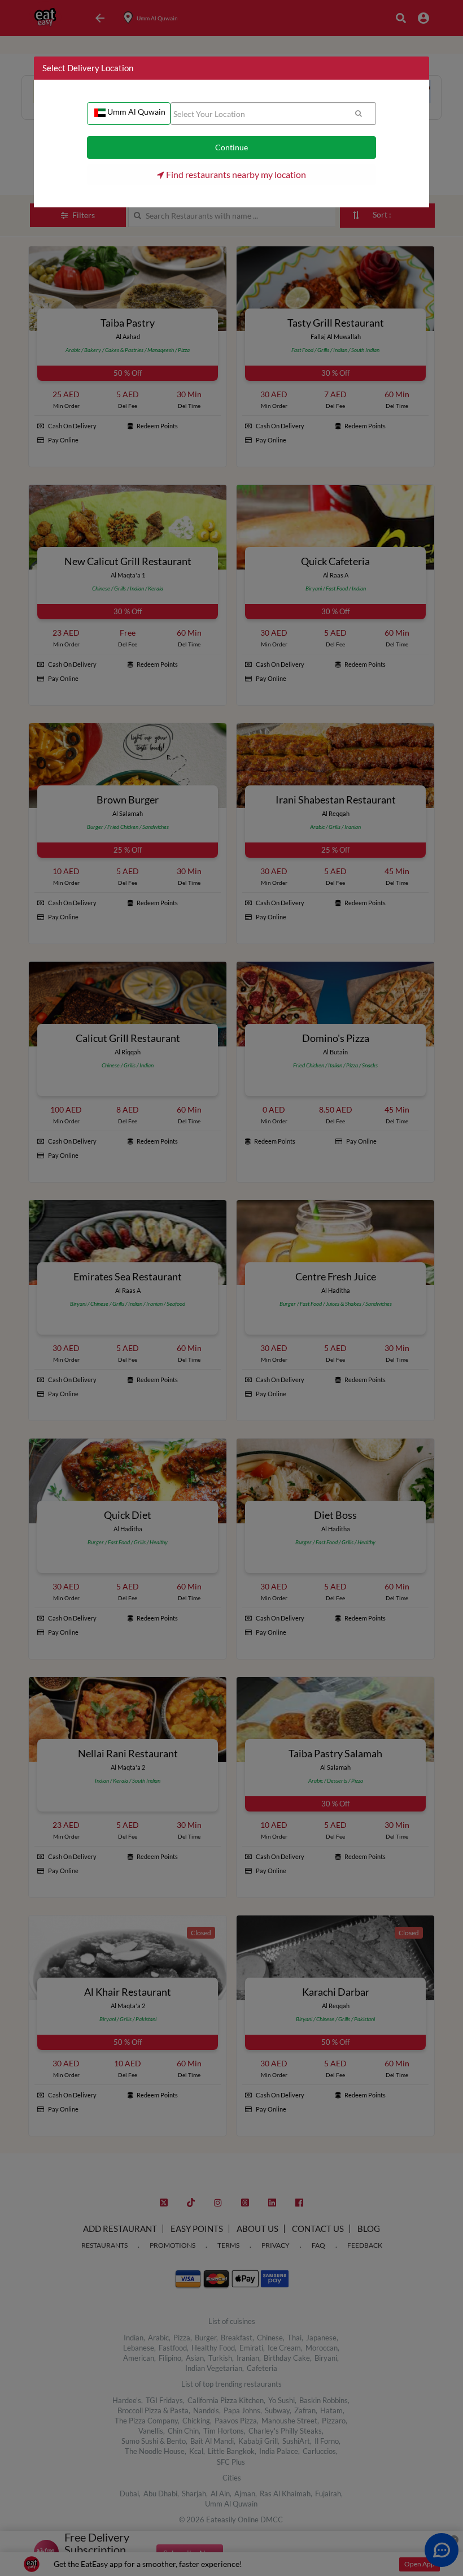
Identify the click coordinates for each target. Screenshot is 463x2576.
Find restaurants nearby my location (235, 174)
